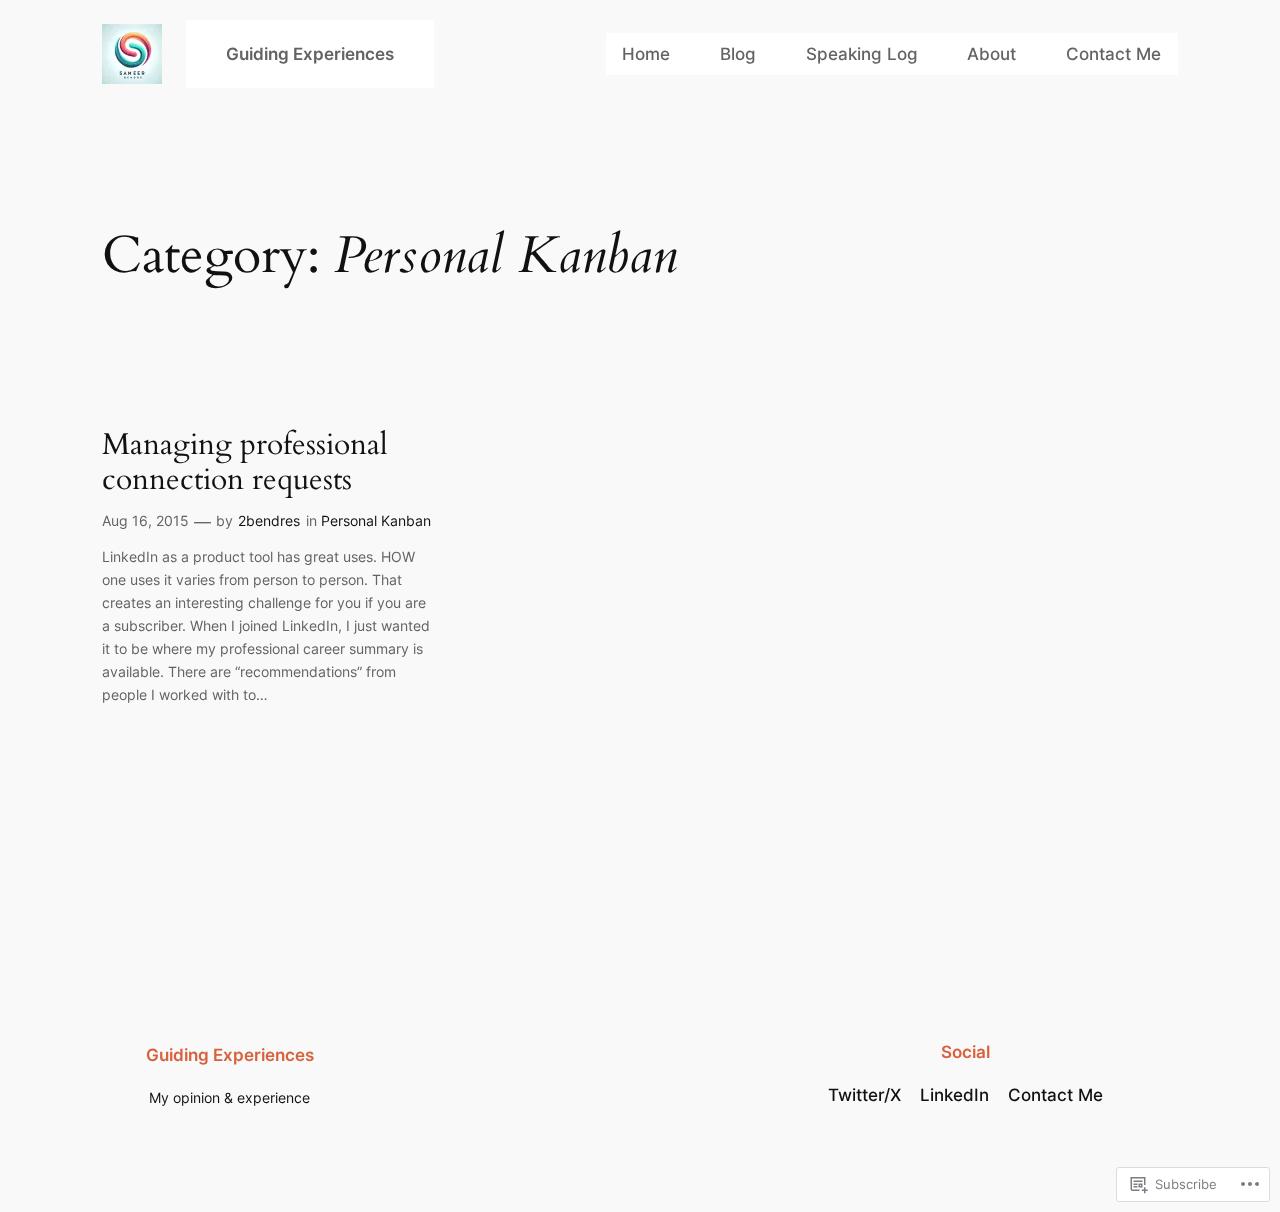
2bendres (269, 520)
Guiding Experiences (310, 54)
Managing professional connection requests (245, 463)
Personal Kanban (376, 520)
